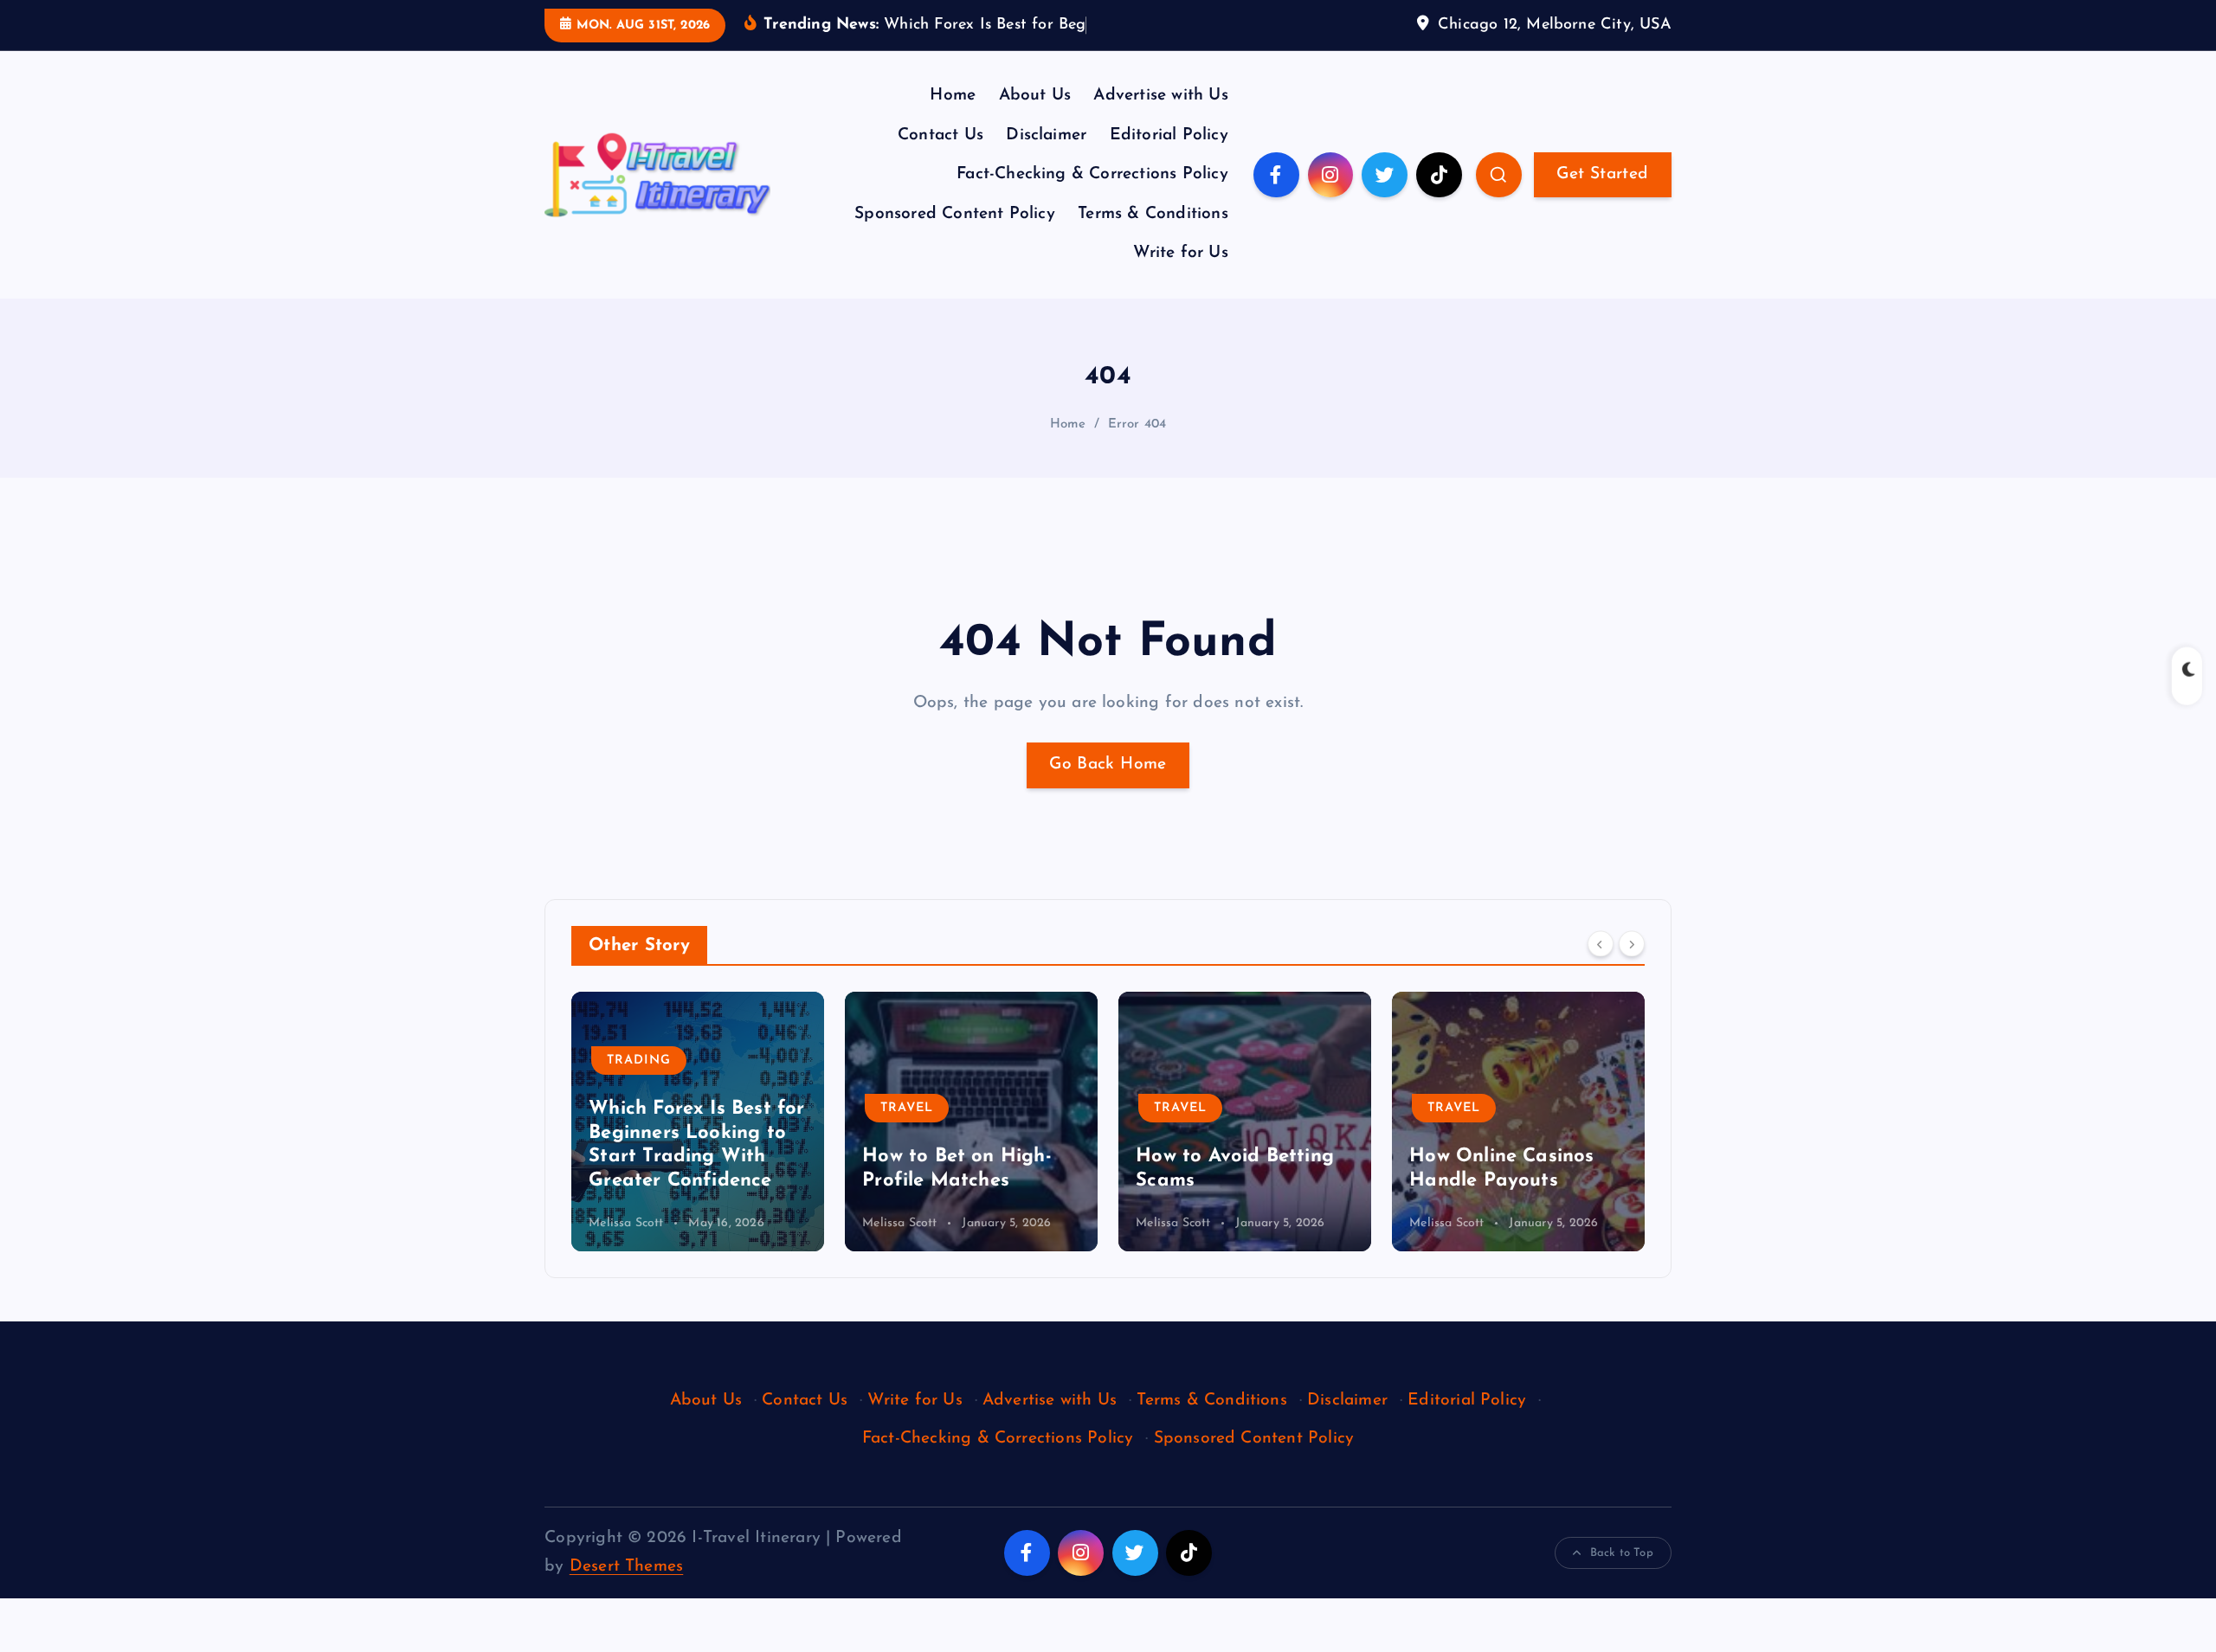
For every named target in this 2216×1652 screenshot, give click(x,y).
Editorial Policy (1169, 135)
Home (953, 96)
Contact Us (941, 135)
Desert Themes (627, 1567)
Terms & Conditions (1153, 214)
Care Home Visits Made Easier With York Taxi (1518, 1157)
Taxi (1443, 1085)
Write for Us (1180, 253)
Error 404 (1137, 424)
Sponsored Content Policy (955, 214)
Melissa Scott (626, 1223)
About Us (1035, 96)
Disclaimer (1046, 135)
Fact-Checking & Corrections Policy (1092, 174)
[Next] (1632, 944)
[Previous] (1601, 944)
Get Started (1602, 174)
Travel (633, 1108)
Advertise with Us (1160, 96)
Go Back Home (1108, 765)
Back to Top (1622, 1553)
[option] (698, 1122)
